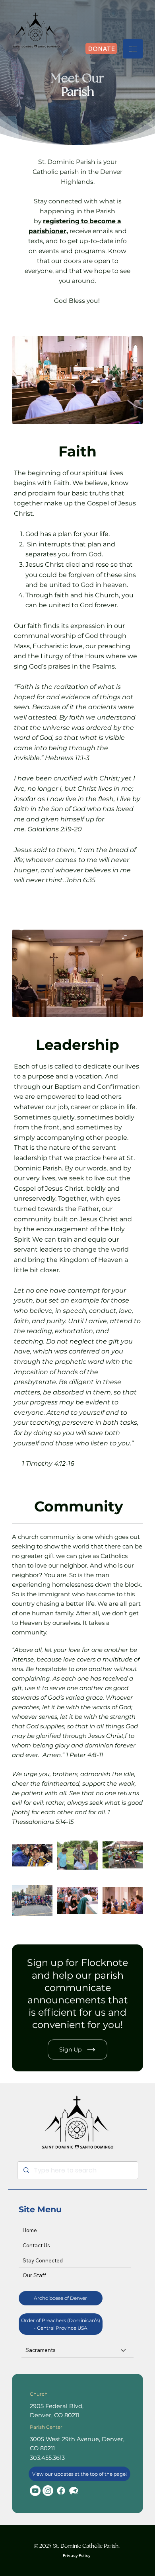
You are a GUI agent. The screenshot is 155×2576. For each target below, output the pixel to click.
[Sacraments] (124, 2350)
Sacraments (41, 2350)
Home (30, 2230)
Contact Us (36, 2245)
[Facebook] (61, 2491)
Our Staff (34, 2275)
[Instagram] (48, 2491)
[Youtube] (35, 2491)
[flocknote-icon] (74, 2491)
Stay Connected (43, 2260)
